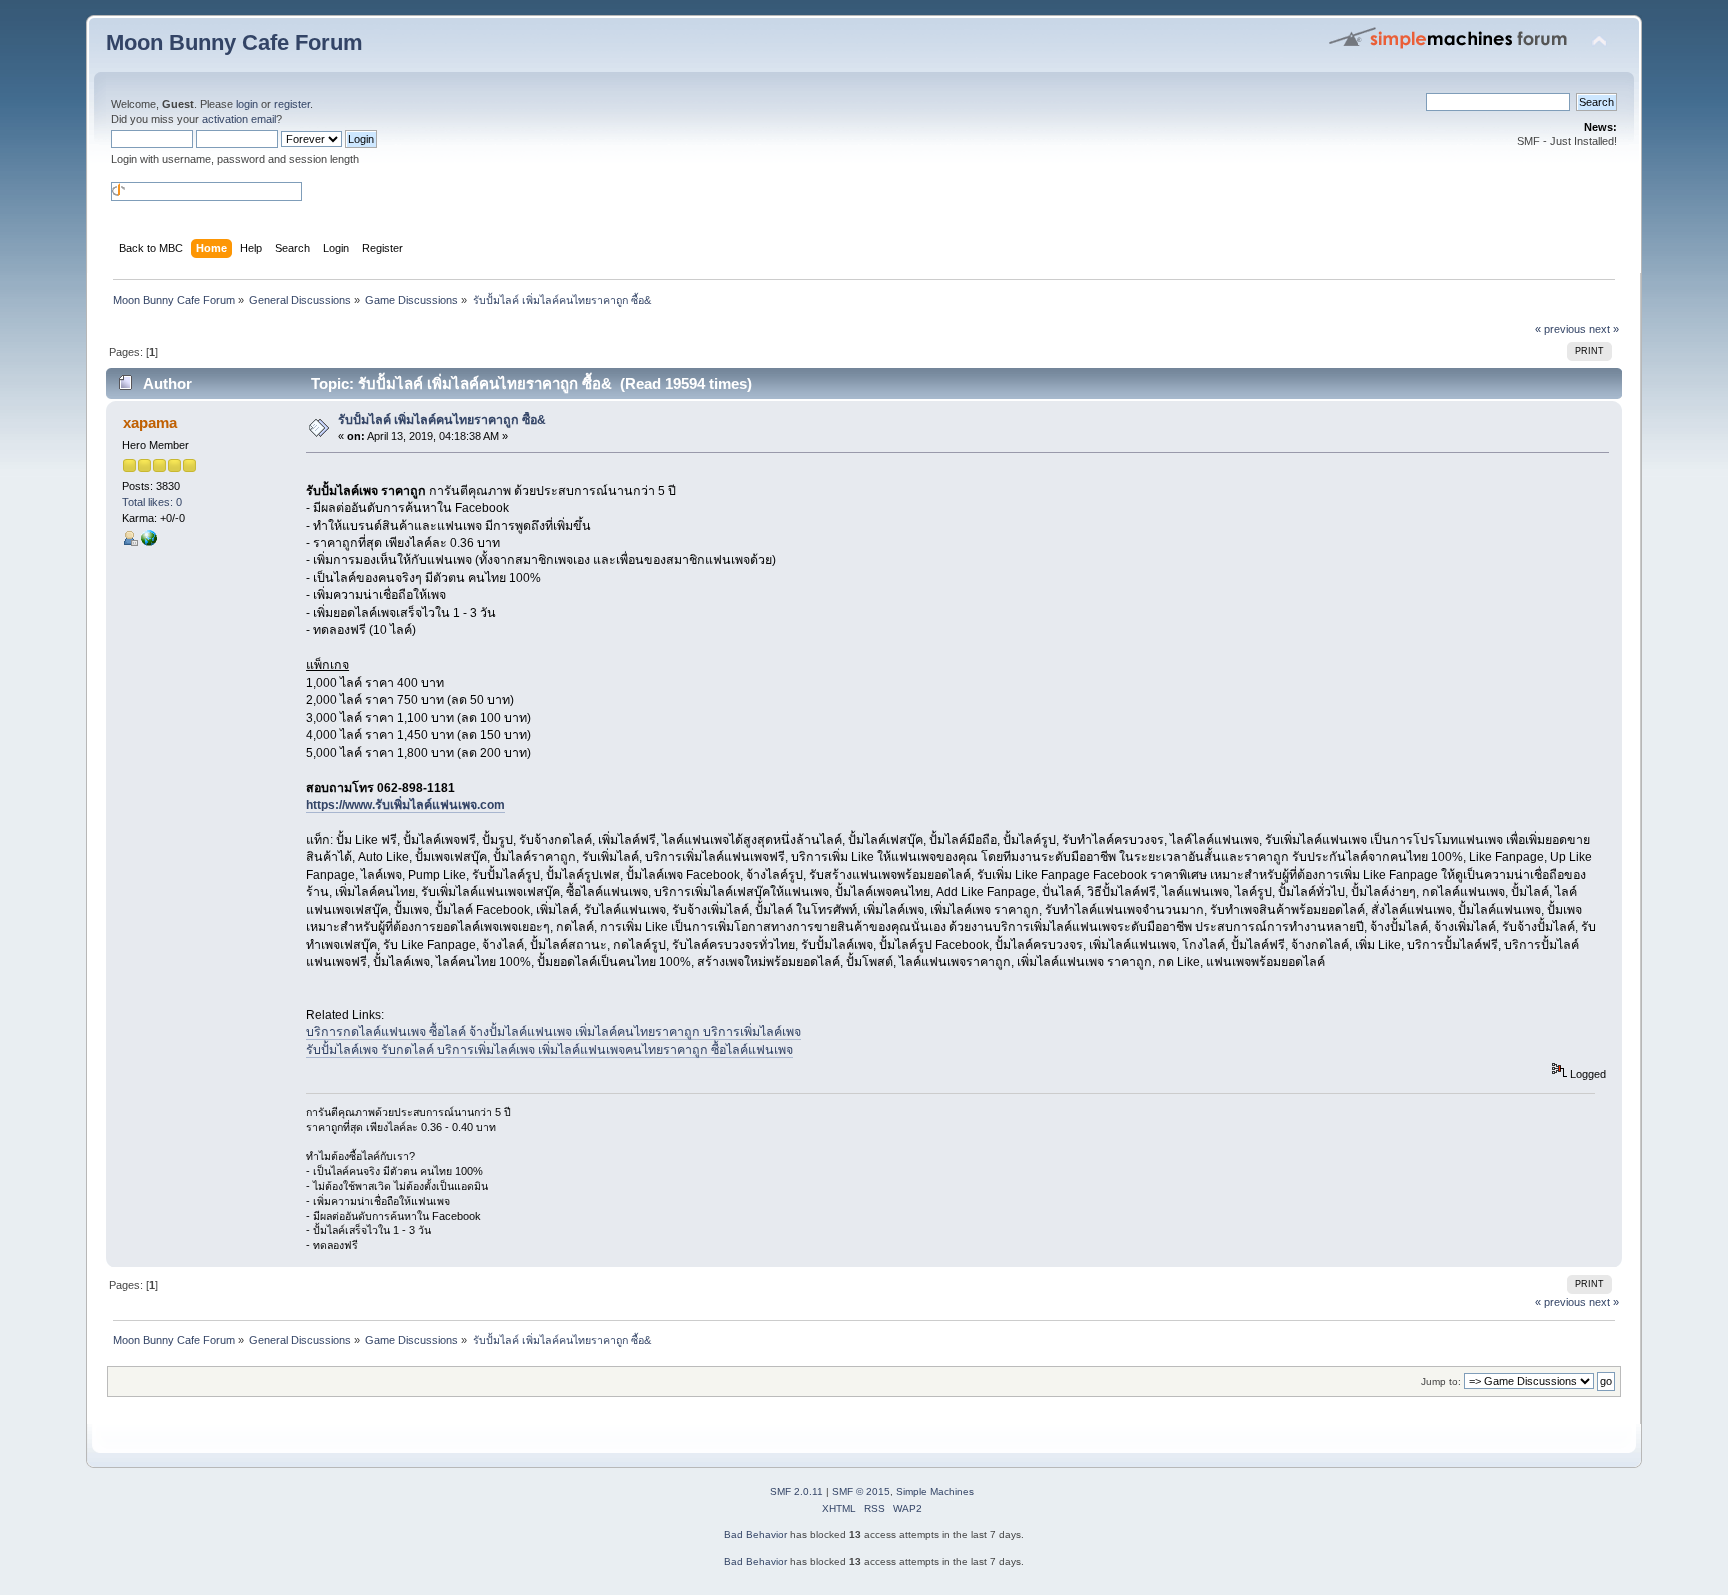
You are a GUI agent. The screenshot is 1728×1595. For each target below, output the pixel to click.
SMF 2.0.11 (796, 1491)
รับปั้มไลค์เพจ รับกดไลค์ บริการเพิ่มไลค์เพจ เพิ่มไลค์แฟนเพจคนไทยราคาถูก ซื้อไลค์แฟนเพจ (549, 1050)
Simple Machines (935, 1491)
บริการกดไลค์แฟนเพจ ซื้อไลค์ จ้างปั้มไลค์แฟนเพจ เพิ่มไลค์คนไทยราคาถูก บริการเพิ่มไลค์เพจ (553, 1032)
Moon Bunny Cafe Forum (234, 42)
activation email (239, 119)
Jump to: (1441, 1381)
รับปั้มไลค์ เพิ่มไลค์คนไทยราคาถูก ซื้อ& (442, 420)
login (247, 104)
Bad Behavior (755, 1534)
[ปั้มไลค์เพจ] (149, 542)
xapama (150, 422)
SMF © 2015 (861, 1491)
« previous (1560, 329)
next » (1604, 329)
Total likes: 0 (152, 502)
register (292, 104)
